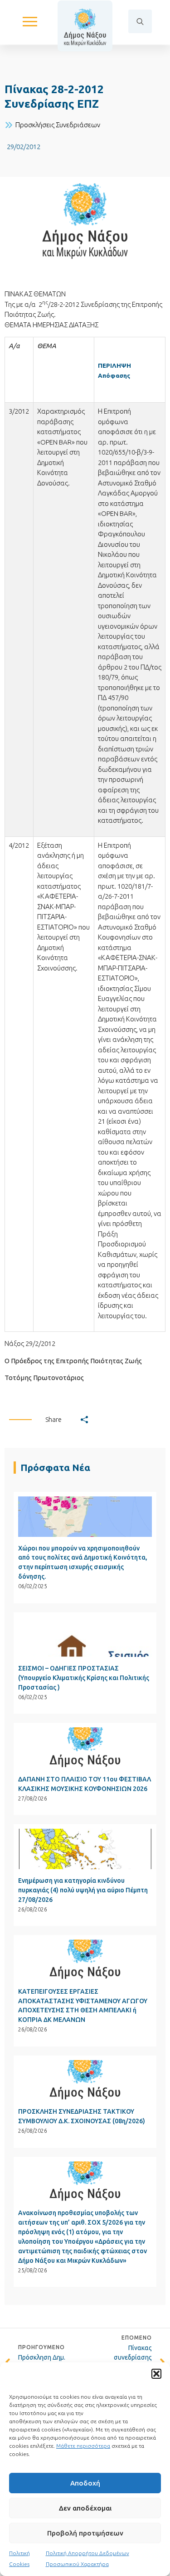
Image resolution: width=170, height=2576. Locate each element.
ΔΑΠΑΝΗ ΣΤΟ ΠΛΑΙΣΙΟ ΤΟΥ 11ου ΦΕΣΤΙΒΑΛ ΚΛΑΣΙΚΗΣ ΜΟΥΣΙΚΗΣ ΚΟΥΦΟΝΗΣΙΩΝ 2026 (85, 1784)
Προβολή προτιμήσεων (85, 2533)
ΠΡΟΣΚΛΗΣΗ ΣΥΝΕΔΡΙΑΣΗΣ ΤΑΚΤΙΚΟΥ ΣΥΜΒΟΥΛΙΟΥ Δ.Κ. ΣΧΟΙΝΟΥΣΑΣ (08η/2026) (82, 2116)
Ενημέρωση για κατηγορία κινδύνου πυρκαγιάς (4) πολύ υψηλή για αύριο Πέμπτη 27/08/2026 (83, 1890)
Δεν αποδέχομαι (85, 2508)
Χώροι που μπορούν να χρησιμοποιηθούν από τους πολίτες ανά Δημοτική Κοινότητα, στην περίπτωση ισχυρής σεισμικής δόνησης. (83, 1563)
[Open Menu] (30, 21)
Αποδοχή (85, 2483)
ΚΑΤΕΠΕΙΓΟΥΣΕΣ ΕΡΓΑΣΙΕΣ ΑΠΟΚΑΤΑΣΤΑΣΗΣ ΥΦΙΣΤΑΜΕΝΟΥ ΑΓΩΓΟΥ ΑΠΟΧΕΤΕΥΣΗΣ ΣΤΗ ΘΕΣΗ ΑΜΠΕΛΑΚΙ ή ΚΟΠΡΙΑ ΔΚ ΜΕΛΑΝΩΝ (83, 2006)
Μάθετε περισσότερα (83, 2446)
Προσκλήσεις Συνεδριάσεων (58, 125)
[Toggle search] (140, 21)
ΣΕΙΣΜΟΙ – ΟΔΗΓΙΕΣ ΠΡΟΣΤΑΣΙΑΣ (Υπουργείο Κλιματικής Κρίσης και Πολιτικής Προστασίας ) (84, 1678)
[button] (156, 2374)
